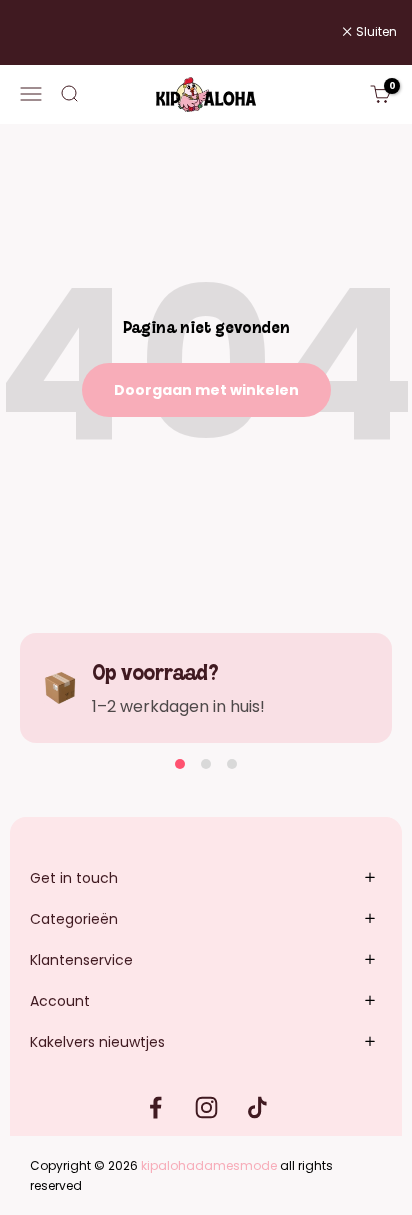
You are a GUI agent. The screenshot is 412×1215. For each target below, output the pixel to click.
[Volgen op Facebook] (155, 1107)
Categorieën (74, 919)
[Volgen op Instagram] (206, 1107)
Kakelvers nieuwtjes (97, 1042)
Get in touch (74, 878)
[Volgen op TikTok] (257, 1107)
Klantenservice (81, 960)
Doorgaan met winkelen (206, 390)
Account (60, 1001)
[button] (180, 764)
